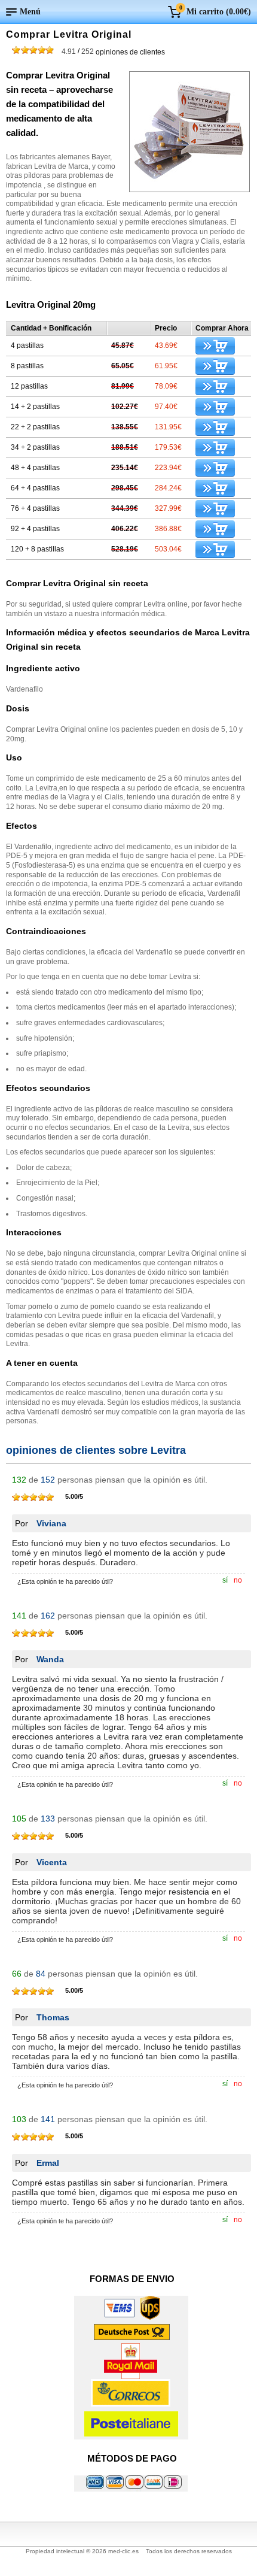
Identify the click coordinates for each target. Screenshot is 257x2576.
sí (225, 1580)
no (238, 1580)
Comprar (215, 346)
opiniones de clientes (113, 51)
